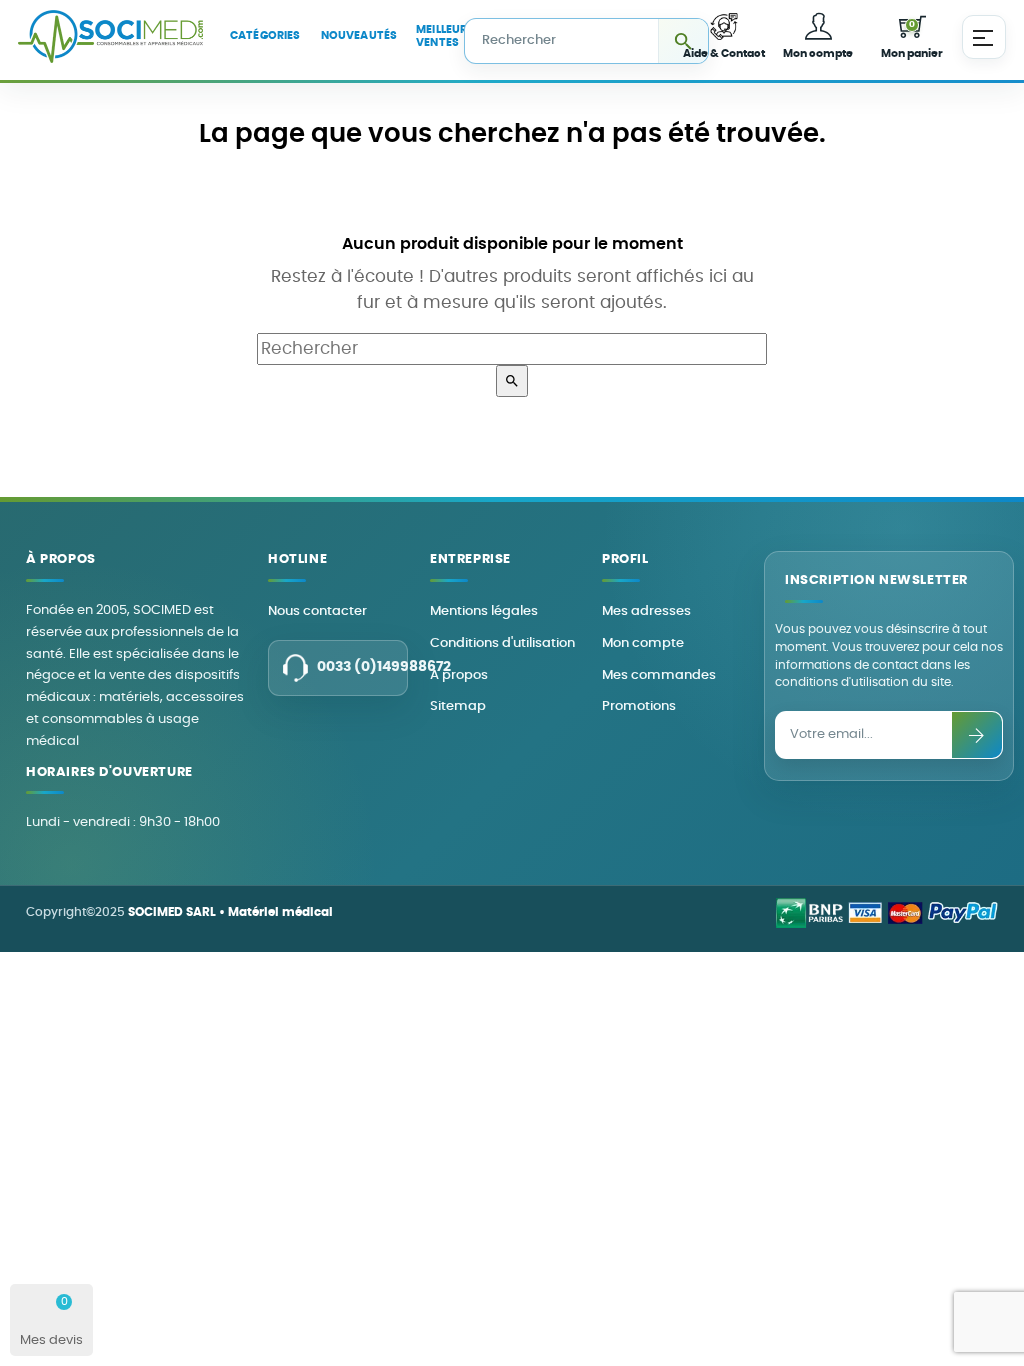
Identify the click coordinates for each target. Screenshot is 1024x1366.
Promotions (639, 706)
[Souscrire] (977, 735)
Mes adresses (646, 611)
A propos (459, 675)
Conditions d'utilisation (502, 643)
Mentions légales (484, 611)
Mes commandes (659, 675)
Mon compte (643, 643)
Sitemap (458, 706)
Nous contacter (317, 611)
